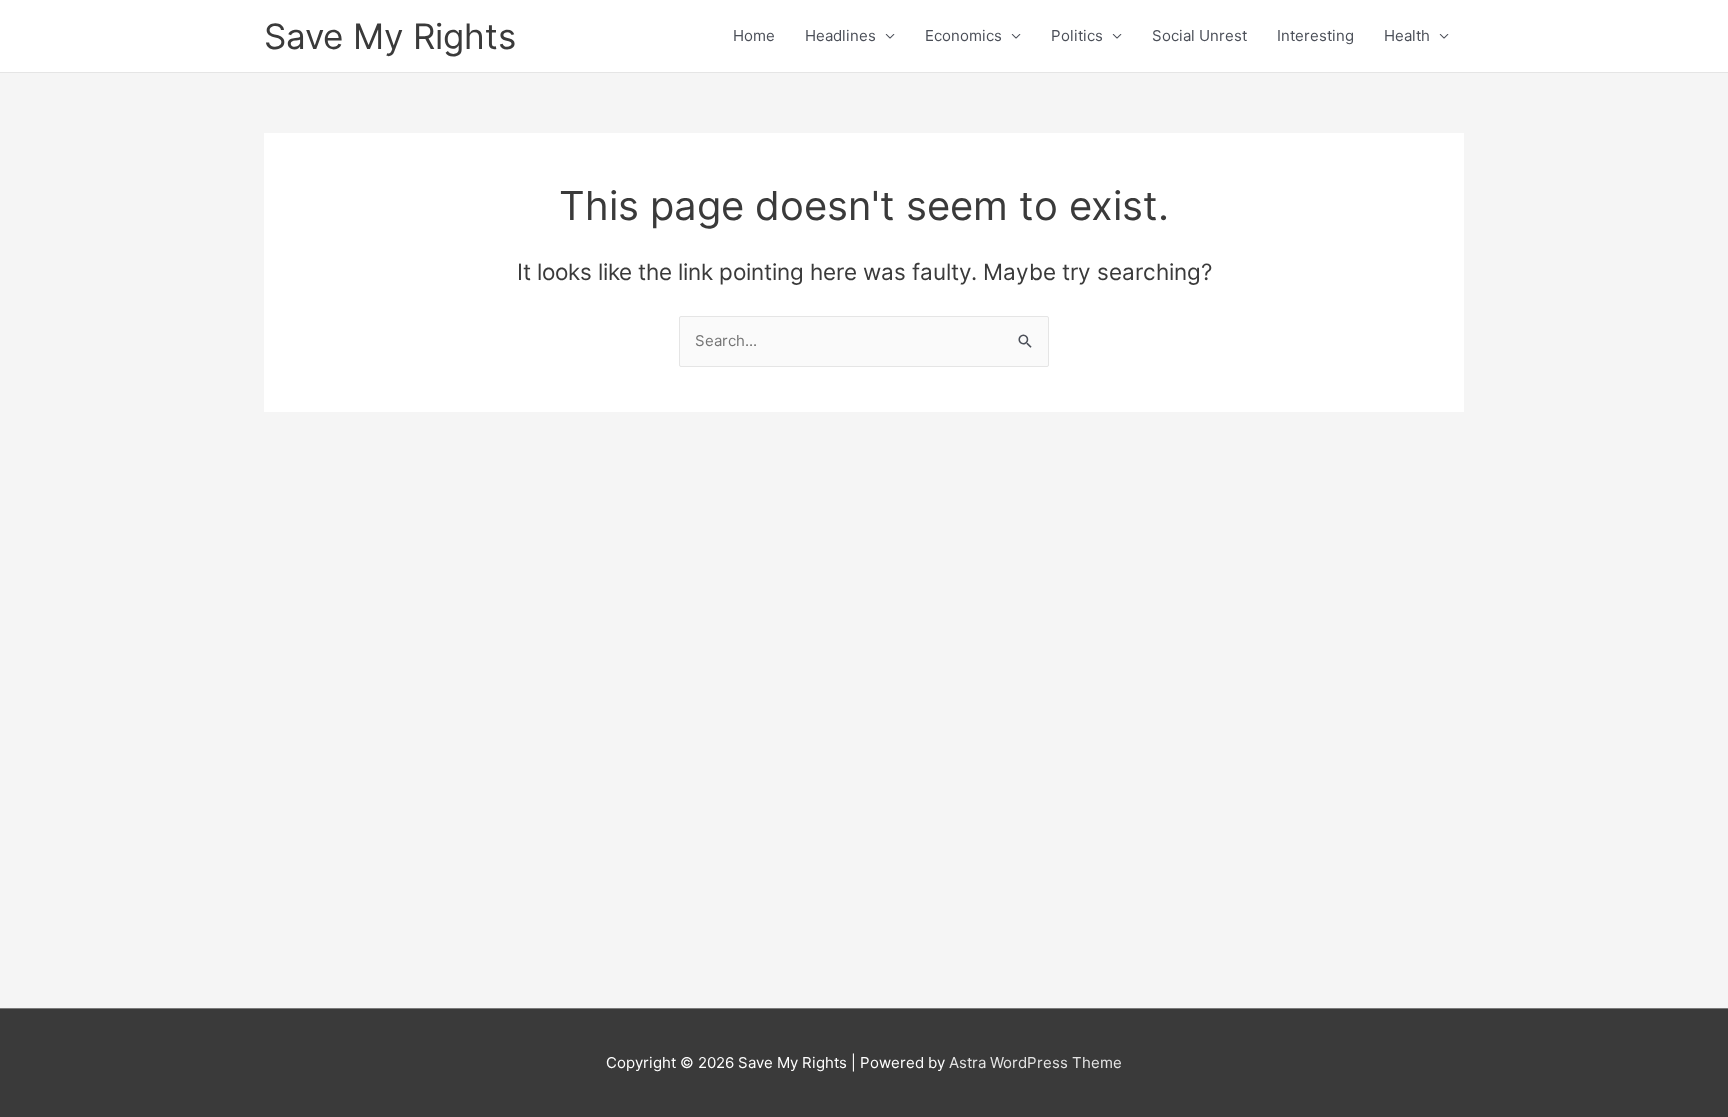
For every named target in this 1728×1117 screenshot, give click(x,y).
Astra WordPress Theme (1035, 1062)
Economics (963, 35)
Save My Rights (390, 36)
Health (1407, 35)
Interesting (1315, 35)
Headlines (840, 35)
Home (754, 35)
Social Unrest (1199, 35)
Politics (1077, 35)
